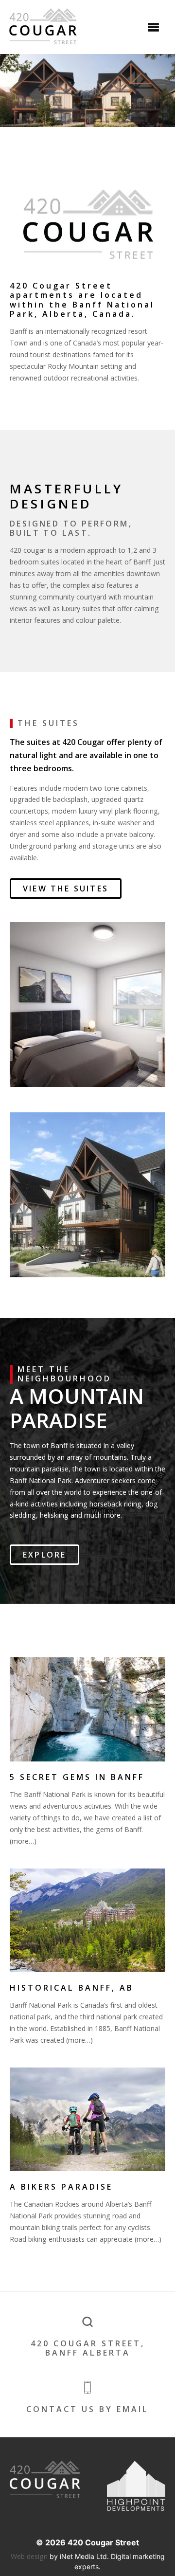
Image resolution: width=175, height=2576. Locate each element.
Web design (29, 2556)
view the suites (66, 889)
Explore (44, 1555)
